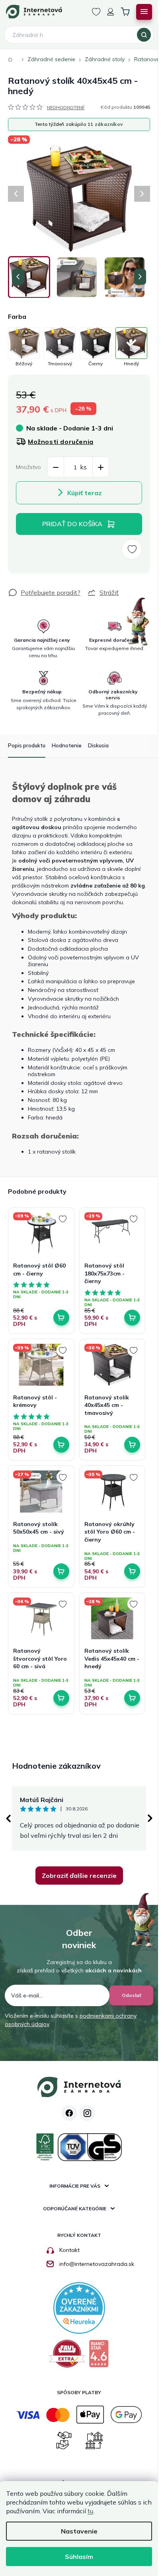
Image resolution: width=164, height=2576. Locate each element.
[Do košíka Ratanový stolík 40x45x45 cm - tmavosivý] (132, 1445)
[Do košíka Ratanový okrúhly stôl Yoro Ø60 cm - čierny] (132, 1571)
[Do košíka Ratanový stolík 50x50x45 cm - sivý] (61, 1571)
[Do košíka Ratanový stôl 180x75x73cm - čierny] (132, 1318)
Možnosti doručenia (61, 442)
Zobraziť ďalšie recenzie (79, 1876)
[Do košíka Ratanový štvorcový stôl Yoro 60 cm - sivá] (61, 1698)
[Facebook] (69, 2113)
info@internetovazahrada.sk (97, 2264)
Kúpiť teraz (85, 493)
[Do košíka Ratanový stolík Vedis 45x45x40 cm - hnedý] (132, 1698)
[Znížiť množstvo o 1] (56, 467)
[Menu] (144, 12)
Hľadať (144, 35)
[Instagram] (87, 2113)
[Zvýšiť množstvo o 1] (101, 467)
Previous (8, 1818)
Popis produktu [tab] (27, 745)
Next (150, 1818)
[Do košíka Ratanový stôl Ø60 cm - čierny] (61, 1318)
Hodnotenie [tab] (67, 745)
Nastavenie (79, 2531)
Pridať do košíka (72, 524)
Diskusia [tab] (98, 745)
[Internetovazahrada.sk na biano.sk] (99, 2357)
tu (90, 2511)
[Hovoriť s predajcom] (44, 592)
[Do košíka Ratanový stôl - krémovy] (61, 1445)
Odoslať (132, 1995)
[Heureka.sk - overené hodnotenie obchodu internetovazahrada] (79, 2308)
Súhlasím (79, 2557)
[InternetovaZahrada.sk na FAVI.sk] (67, 2357)
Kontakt (69, 2250)
